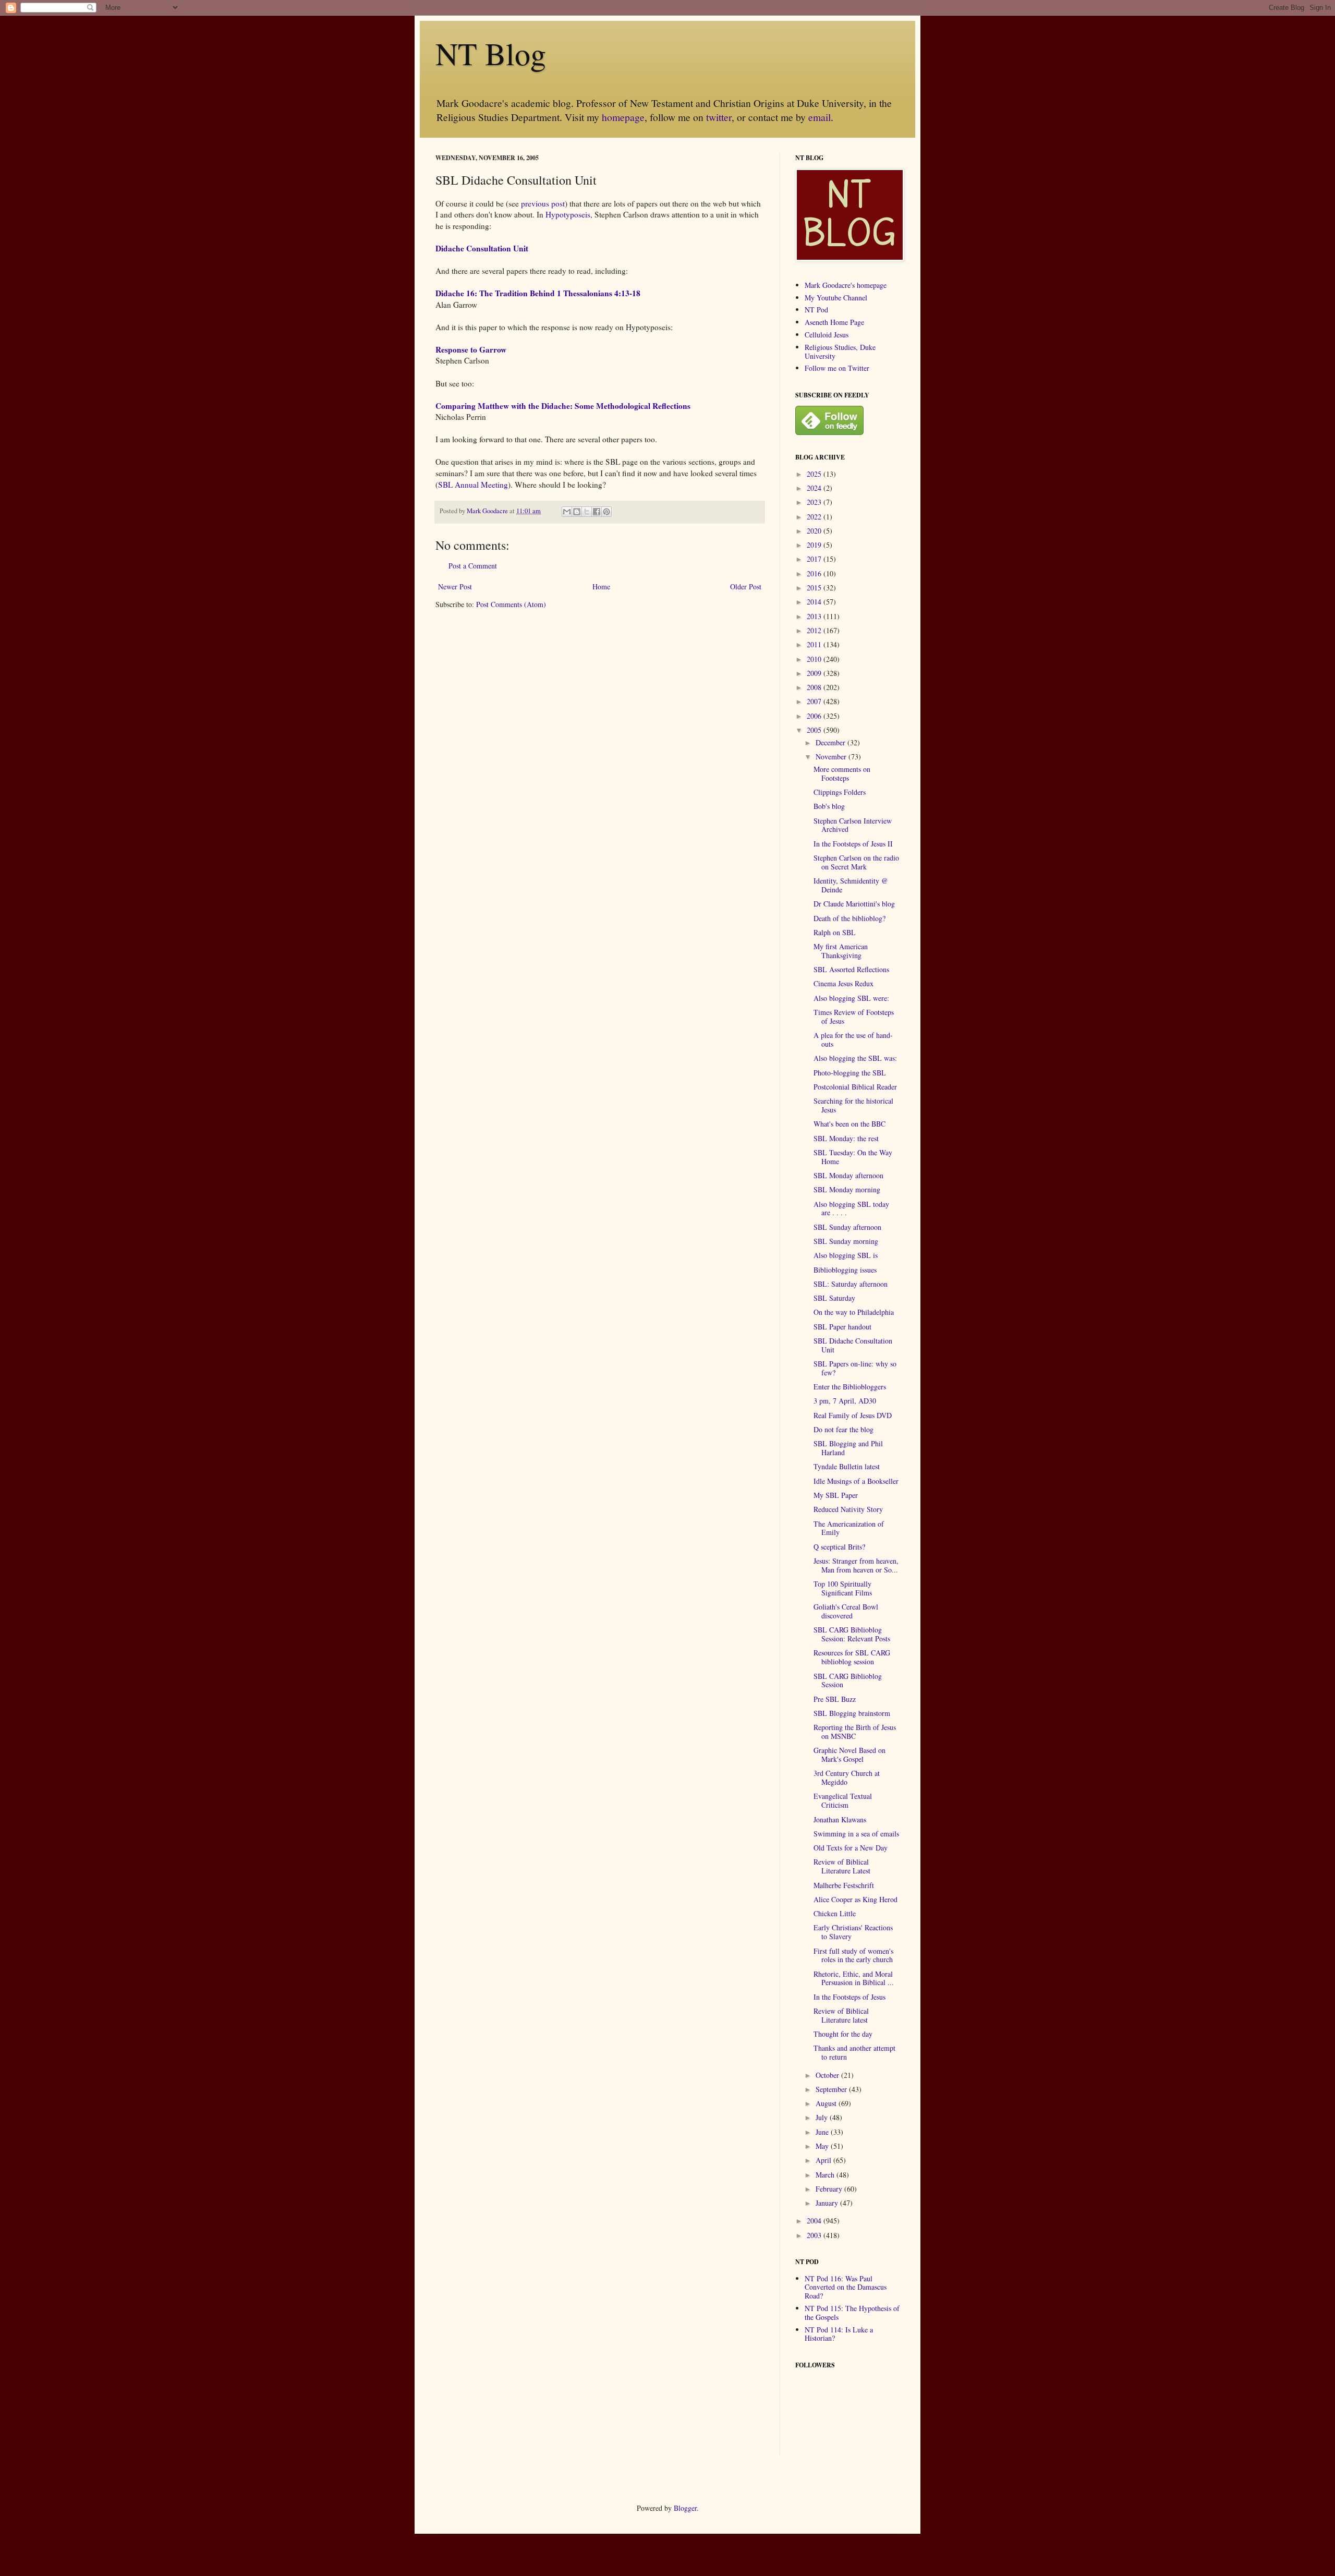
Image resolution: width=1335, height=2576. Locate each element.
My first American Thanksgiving (841, 951)
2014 (815, 602)
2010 (815, 659)
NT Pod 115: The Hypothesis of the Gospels (852, 2313)
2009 (815, 673)
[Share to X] (587, 512)
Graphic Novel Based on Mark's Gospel (849, 1755)
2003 (815, 2235)
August (827, 2103)
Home (601, 586)
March (826, 2175)
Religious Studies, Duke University (840, 352)
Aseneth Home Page (834, 322)
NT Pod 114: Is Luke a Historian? (839, 2334)
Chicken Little (835, 1913)
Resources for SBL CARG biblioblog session (852, 1657)
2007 (815, 701)
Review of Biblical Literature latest (841, 2015)
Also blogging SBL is (846, 1255)
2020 (815, 531)
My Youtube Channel (836, 298)
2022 (815, 517)
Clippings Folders (840, 792)
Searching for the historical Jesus (853, 1105)
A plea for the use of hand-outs (853, 1039)
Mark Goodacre (488, 511)
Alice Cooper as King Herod (855, 1899)
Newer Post (455, 586)
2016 (815, 573)
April (824, 2160)
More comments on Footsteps (842, 773)
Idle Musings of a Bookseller (856, 1481)
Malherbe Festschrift (844, 1885)
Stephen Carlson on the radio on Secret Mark (856, 862)
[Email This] (567, 512)
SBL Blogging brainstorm (852, 1713)
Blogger (685, 2508)
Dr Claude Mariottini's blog (854, 904)
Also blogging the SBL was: (855, 1058)
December (832, 742)
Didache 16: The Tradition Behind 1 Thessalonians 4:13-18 (538, 293)
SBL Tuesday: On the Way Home (853, 1157)
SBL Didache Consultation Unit (853, 1345)
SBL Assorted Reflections (851, 969)
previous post (543, 203)
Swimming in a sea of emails (856, 1834)
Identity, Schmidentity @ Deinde (851, 885)
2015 (815, 588)
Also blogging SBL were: (851, 998)
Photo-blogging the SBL (850, 1073)
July (823, 2117)
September (832, 2089)
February (830, 2189)
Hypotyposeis (568, 214)
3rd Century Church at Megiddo (847, 1777)
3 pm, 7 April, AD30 (845, 1401)
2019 (815, 545)
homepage (623, 117)
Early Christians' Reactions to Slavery (853, 1932)
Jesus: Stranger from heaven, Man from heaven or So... (856, 1565)
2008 (815, 687)
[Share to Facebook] (597, 512)
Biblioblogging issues (845, 1270)
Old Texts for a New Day (851, 1848)
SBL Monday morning (847, 1189)
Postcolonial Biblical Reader (855, 1087)
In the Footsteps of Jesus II (853, 844)
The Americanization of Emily (849, 1528)
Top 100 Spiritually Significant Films (843, 1588)
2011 (815, 644)
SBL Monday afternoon (848, 1175)
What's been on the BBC (849, 1124)
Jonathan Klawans (840, 1819)
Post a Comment (473, 566)
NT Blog (491, 53)
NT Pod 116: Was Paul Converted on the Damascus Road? (846, 2287)
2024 (815, 488)
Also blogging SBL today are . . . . (851, 1208)
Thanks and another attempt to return (854, 2052)
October (828, 2075)
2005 (815, 730)
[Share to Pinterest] (606, 512)
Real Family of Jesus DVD (853, 1415)
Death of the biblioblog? (849, 918)
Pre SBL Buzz (835, 1699)
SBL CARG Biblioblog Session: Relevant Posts (852, 1634)
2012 (815, 630)
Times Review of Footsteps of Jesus (854, 1017)
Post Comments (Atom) (511, 604)
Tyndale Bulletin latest (847, 1466)
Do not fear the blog (844, 1429)
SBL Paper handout (842, 1327)
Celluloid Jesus (827, 335)
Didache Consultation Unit (482, 248)
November (832, 757)
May (823, 2146)
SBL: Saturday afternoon (851, 1284)
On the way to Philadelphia (854, 1312)
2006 (815, 716)
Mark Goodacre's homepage (846, 285)
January (828, 2203)
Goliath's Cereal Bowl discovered (846, 1611)
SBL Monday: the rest (846, 1138)
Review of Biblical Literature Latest (842, 1866)
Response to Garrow (471, 349)
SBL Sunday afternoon (847, 1227)
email (820, 117)
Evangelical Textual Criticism (843, 1800)
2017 (815, 559)
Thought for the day (843, 2034)
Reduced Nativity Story (848, 1509)
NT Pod (816, 310)
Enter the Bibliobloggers (850, 1387)
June (823, 2132)
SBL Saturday (834, 1298)
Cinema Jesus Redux (844, 983)
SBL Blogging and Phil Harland (848, 1448)
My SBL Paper (836, 1495)
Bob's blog (829, 806)
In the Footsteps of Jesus (849, 1997)
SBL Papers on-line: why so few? (855, 1368)
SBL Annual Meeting (473, 485)
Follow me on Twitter (837, 368)
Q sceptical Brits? (839, 1547)
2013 (815, 616)
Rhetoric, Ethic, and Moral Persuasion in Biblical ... (854, 1978)
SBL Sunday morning (846, 1241)
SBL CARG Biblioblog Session (848, 1680)
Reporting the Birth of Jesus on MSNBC (855, 1732)
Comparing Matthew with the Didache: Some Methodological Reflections (563, 406)
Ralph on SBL (835, 932)
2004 (815, 2221)
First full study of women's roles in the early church (853, 1955)
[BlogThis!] (577, 512)
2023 (815, 502)
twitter (719, 117)
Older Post (746, 586)
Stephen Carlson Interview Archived (853, 825)
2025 (815, 474)
